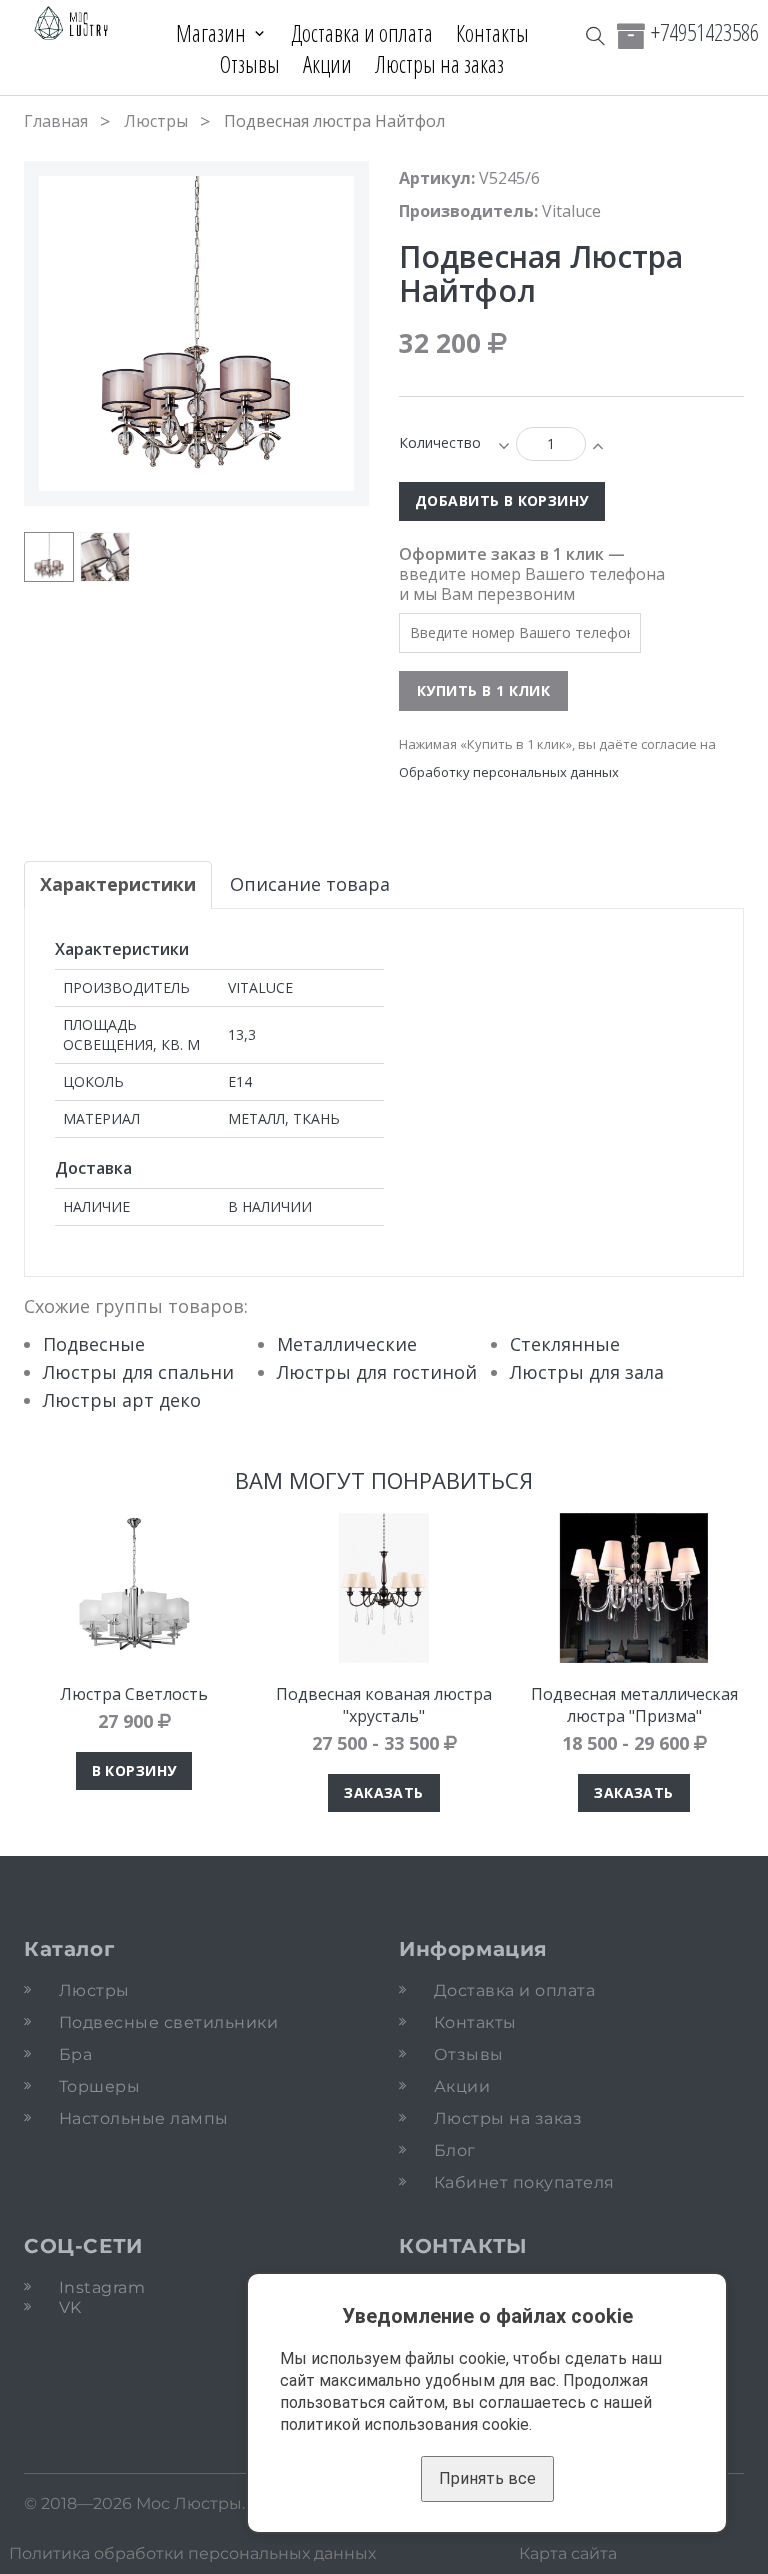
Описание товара (310, 884)
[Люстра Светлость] (134, 1588)
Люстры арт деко (122, 1400)
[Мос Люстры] (71, 24)
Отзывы (250, 64)
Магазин (211, 33)
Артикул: (437, 178)
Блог (455, 2150)
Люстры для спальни (138, 1372)
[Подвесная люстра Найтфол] (49, 557)
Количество (440, 442)
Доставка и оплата (362, 33)
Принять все (487, 2478)
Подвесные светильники (168, 2022)
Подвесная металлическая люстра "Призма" (634, 1705)
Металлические (347, 1344)
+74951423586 (705, 32)
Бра (75, 2054)
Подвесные (94, 1344)
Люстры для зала (587, 1372)
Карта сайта (568, 2553)
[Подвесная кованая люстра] (384, 1588)
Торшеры (99, 2086)
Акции (327, 64)
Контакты (492, 33)
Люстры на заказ (439, 64)
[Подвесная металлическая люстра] (634, 1588)
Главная (56, 121)
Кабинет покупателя (524, 2182)
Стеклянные (565, 1344)
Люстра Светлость (134, 1694)
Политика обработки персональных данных (192, 2553)
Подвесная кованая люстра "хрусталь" (384, 1705)
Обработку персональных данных (509, 772)
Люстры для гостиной (377, 1372)
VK (70, 2307)
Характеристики (118, 884)
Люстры (156, 121)
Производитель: (468, 211)
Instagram (102, 2287)
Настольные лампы (144, 2118)
